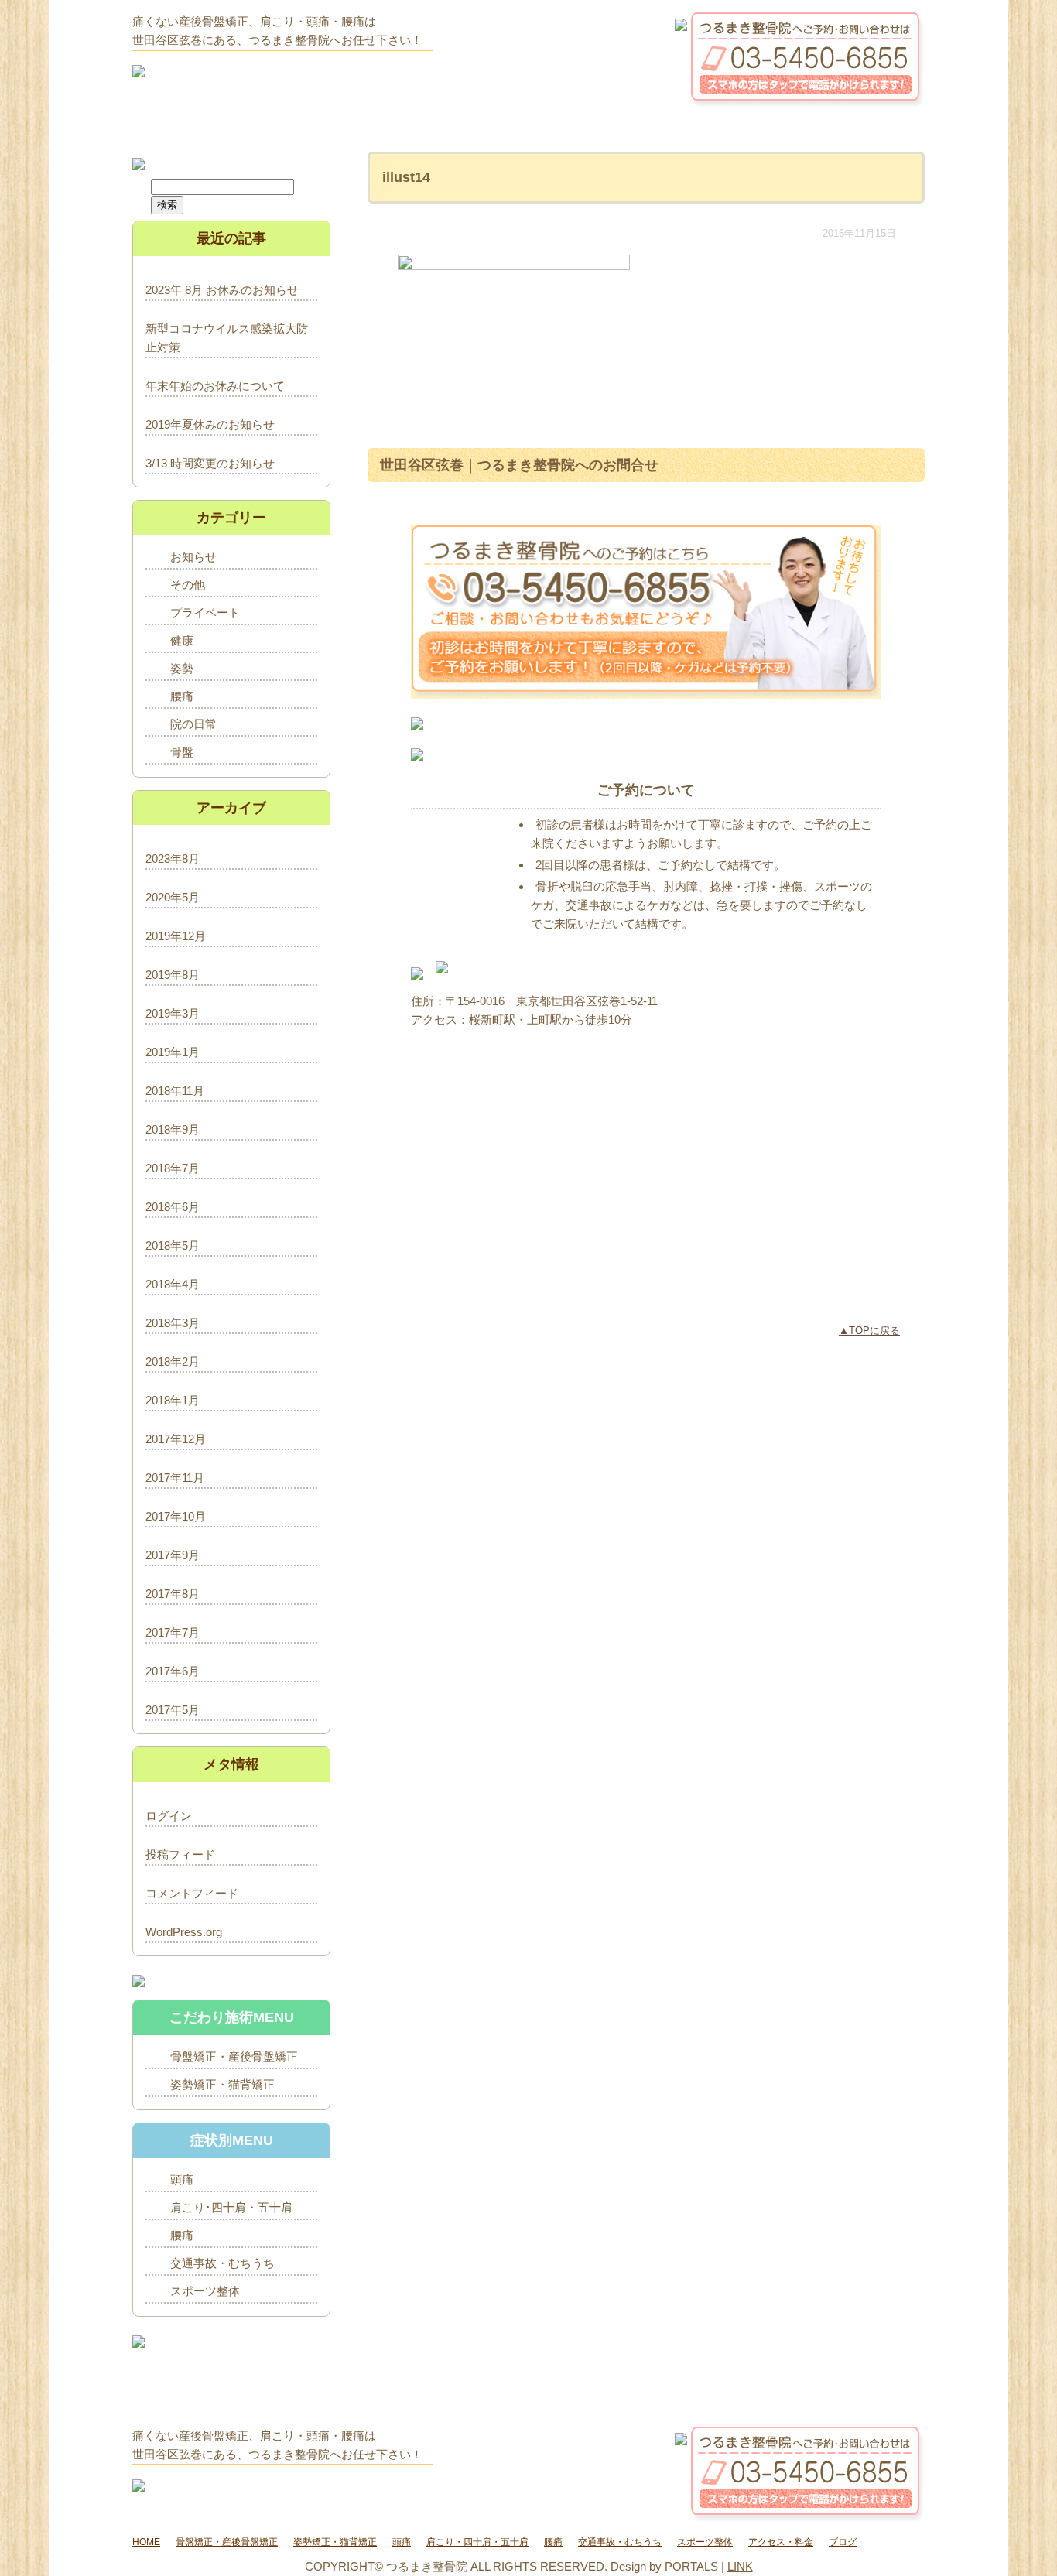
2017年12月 (176, 1439)
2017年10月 (176, 1516)
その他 (188, 585)
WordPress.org (184, 1932)
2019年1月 (173, 1052)
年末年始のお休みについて (215, 386)
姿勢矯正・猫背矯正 (222, 2084)
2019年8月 (173, 975)
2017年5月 (173, 1710)
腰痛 (182, 696)
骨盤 (182, 752)
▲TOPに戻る (869, 1331)
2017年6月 (173, 1671)
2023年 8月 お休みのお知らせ (222, 290)
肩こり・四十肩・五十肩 (477, 2542)
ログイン (169, 1816)
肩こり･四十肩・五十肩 (231, 2207)
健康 (182, 640)
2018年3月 (173, 1323)
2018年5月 (173, 1245)
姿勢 (182, 668)
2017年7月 (173, 1632)
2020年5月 (173, 897)
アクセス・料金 (781, 2542)
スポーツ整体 (205, 2291)
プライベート (205, 612)
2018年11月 (175, 1091)
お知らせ (193, 557)
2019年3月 (173, 1013)
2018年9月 (173, 1129)
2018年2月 (173, 1362)
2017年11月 (175, 1478)
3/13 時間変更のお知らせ (210, 463)
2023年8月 (173, 859)
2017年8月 (173, 1594)
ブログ (843, 2542)
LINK (740, 2566)
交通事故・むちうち (222, 2263)
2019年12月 (176, 936)
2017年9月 (173, 1555)
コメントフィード (192, 1893)
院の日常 (193, 724)
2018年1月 (173, 1400)
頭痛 (182, 2179)
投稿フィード (180, 1854)
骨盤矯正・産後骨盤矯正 (234, 2056)
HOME (146, 2542)
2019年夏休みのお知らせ (210, 424)
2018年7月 (173, 1168)
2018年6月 (173, 1207)
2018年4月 (173, 1284)
